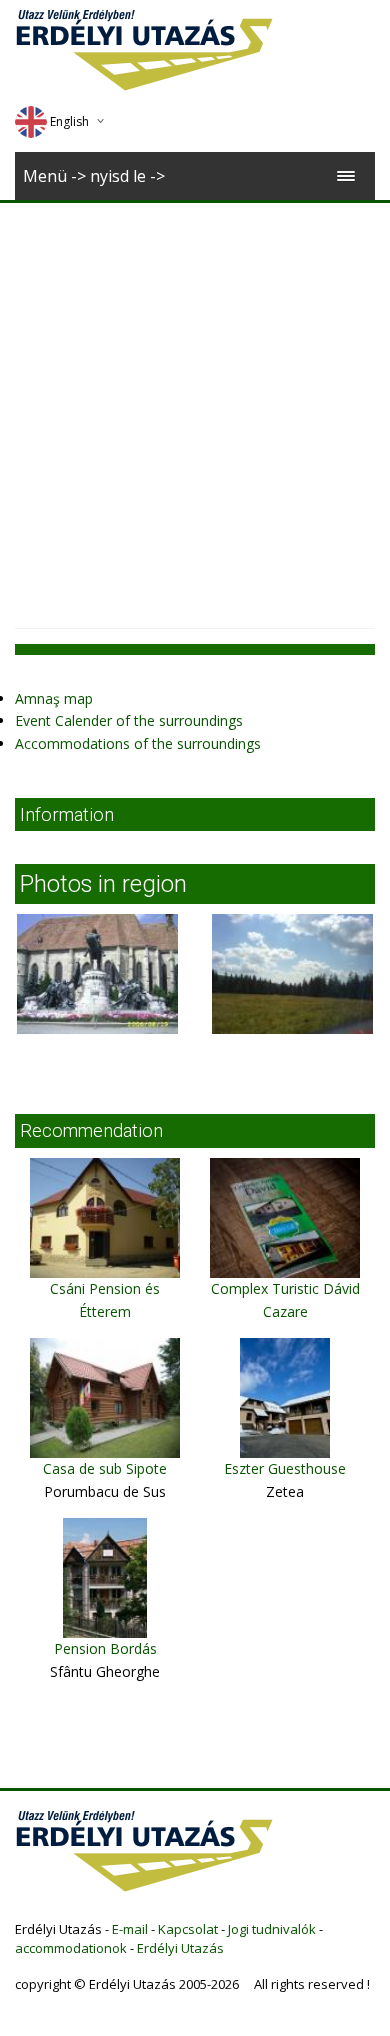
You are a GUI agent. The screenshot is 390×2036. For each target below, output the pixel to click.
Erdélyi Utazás (180, 1948)
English (69, 121)
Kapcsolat (188, 1929)
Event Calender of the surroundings (129, 720)
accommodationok (71, 1948)
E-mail (130, 1929)
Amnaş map (54, 698)
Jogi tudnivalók (272, 1929)
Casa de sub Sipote (105, 1468)
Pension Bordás (105, 1648)
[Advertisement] (195, 408)
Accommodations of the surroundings (138, 743)
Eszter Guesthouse (285, 1468)
